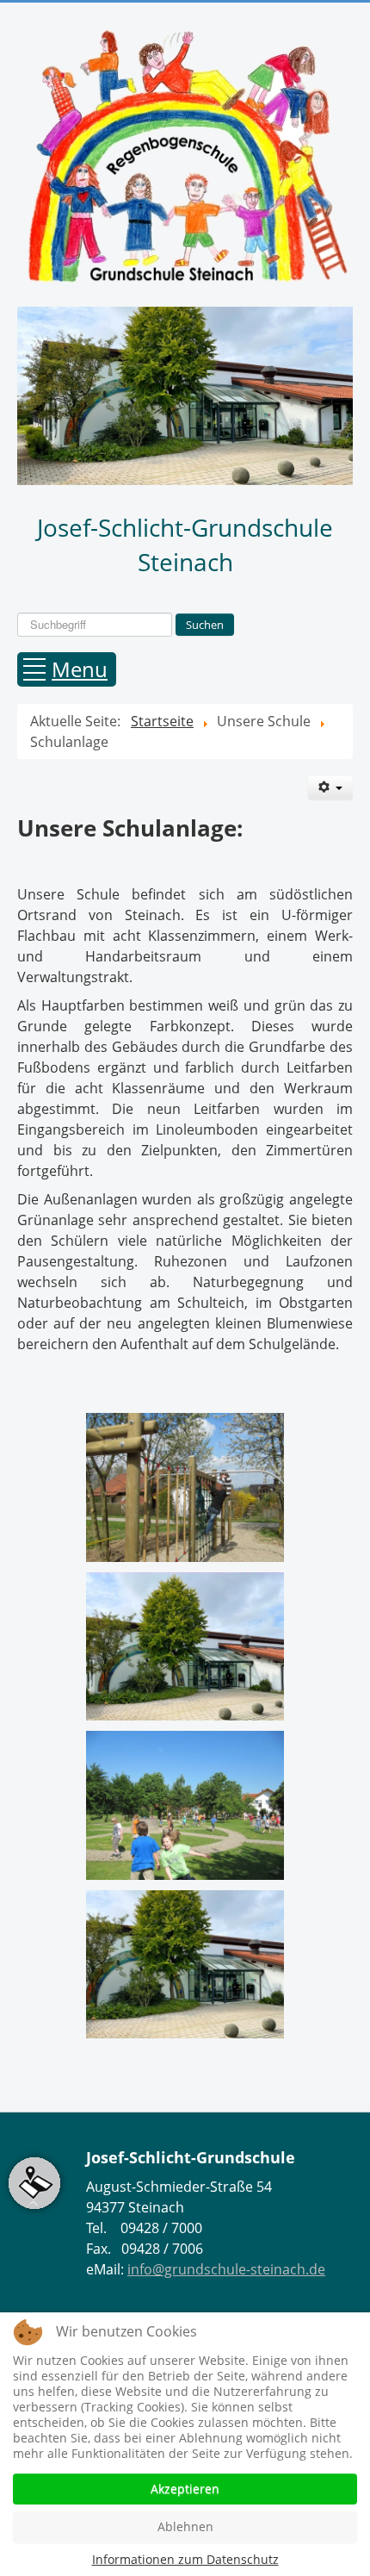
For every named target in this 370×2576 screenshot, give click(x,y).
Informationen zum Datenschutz (185, 2559)
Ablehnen (185, 2526)
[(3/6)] (185, 1805)
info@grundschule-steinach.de (226, 2269)
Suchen (205, 625)
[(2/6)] (185, 1647)
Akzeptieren (185, 2489)
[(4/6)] (185, 1965)
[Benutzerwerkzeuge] (330, 788)
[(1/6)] (185, 1487)
